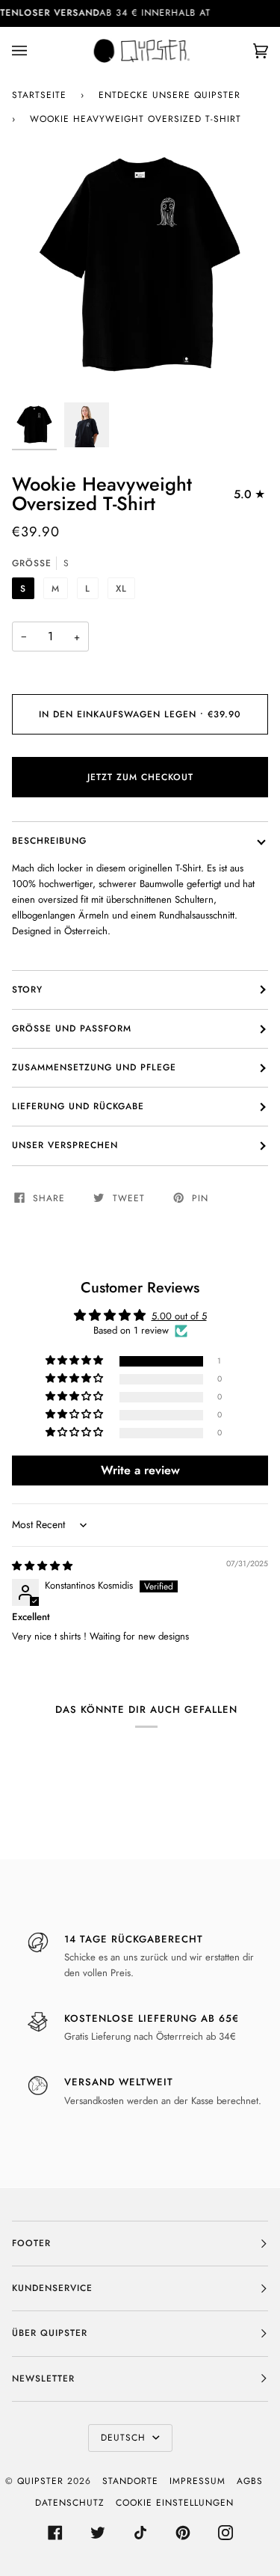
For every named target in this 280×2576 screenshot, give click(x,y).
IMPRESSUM (197, 2481)
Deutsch (125, 2438)
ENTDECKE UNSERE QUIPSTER (169, 95)
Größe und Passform (72, 1028)
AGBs (250, 2481)
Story (27, 990)
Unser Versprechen (65, 1145)
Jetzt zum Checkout (140, 777)
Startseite (39, 95)
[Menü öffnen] (34, 51)
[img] (42, 1566)
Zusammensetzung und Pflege (94, 1067)
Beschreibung (49, 841)
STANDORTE (130, 2481)
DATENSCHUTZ (70, 2503)
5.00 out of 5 (179, 1316)
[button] (75, 1361)
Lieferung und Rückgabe (78, 1106)
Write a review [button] (140, 1470)
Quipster (40, 2481)
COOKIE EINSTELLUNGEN (175, 2503)
